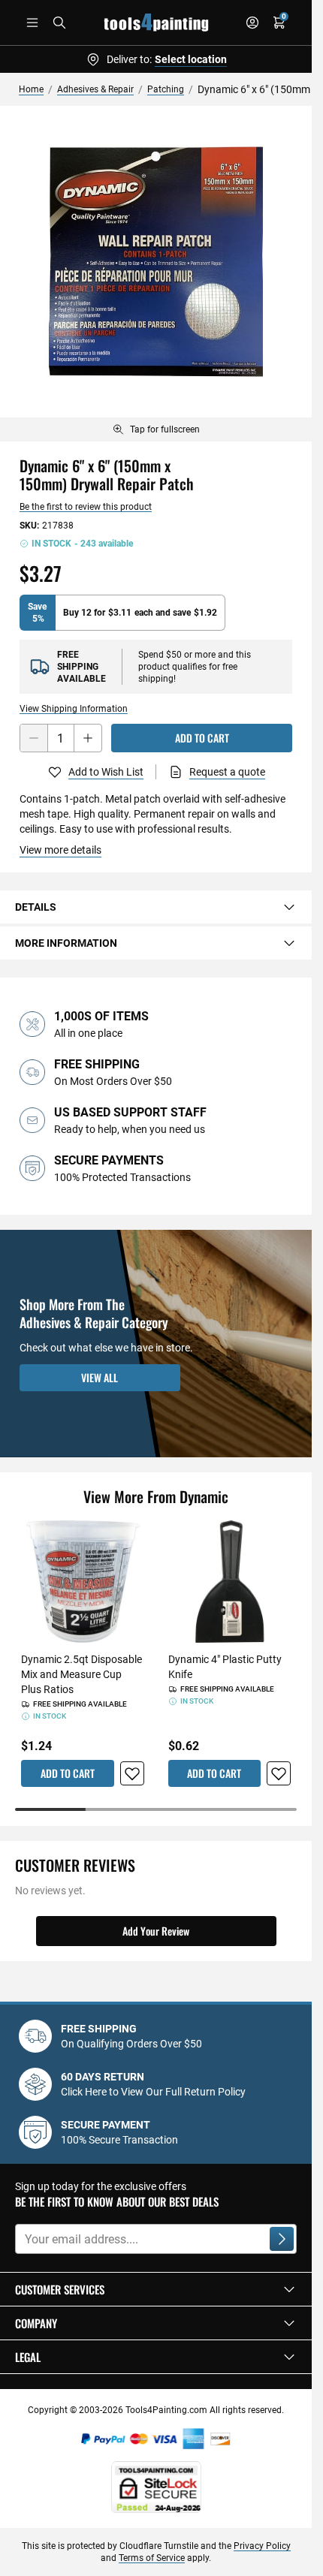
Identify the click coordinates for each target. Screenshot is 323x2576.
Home (31, 89)
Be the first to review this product (86, 507)
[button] (156, 2289)
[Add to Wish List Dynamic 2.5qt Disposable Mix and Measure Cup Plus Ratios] (132, 1773)
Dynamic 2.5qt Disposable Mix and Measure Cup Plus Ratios (82, 1674)
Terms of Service (152, 2558)
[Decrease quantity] (34, 738)
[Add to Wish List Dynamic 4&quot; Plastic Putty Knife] (279, 1773)
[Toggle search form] (59, 23)
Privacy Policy (262, 2546)
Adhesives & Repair (95, 89)
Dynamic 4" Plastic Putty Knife (225, 1667)
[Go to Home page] (156, 23)
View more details (60, 850)
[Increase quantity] (88, 738)
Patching (166, 89)
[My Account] (252, 23)
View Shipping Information (74, 709)
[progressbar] (156, 1809)
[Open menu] (32, 23)
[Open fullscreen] (156, 262)
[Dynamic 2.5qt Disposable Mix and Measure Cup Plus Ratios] (83, 1582)
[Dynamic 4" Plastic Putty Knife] (230, 1582)
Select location (191, 59)
